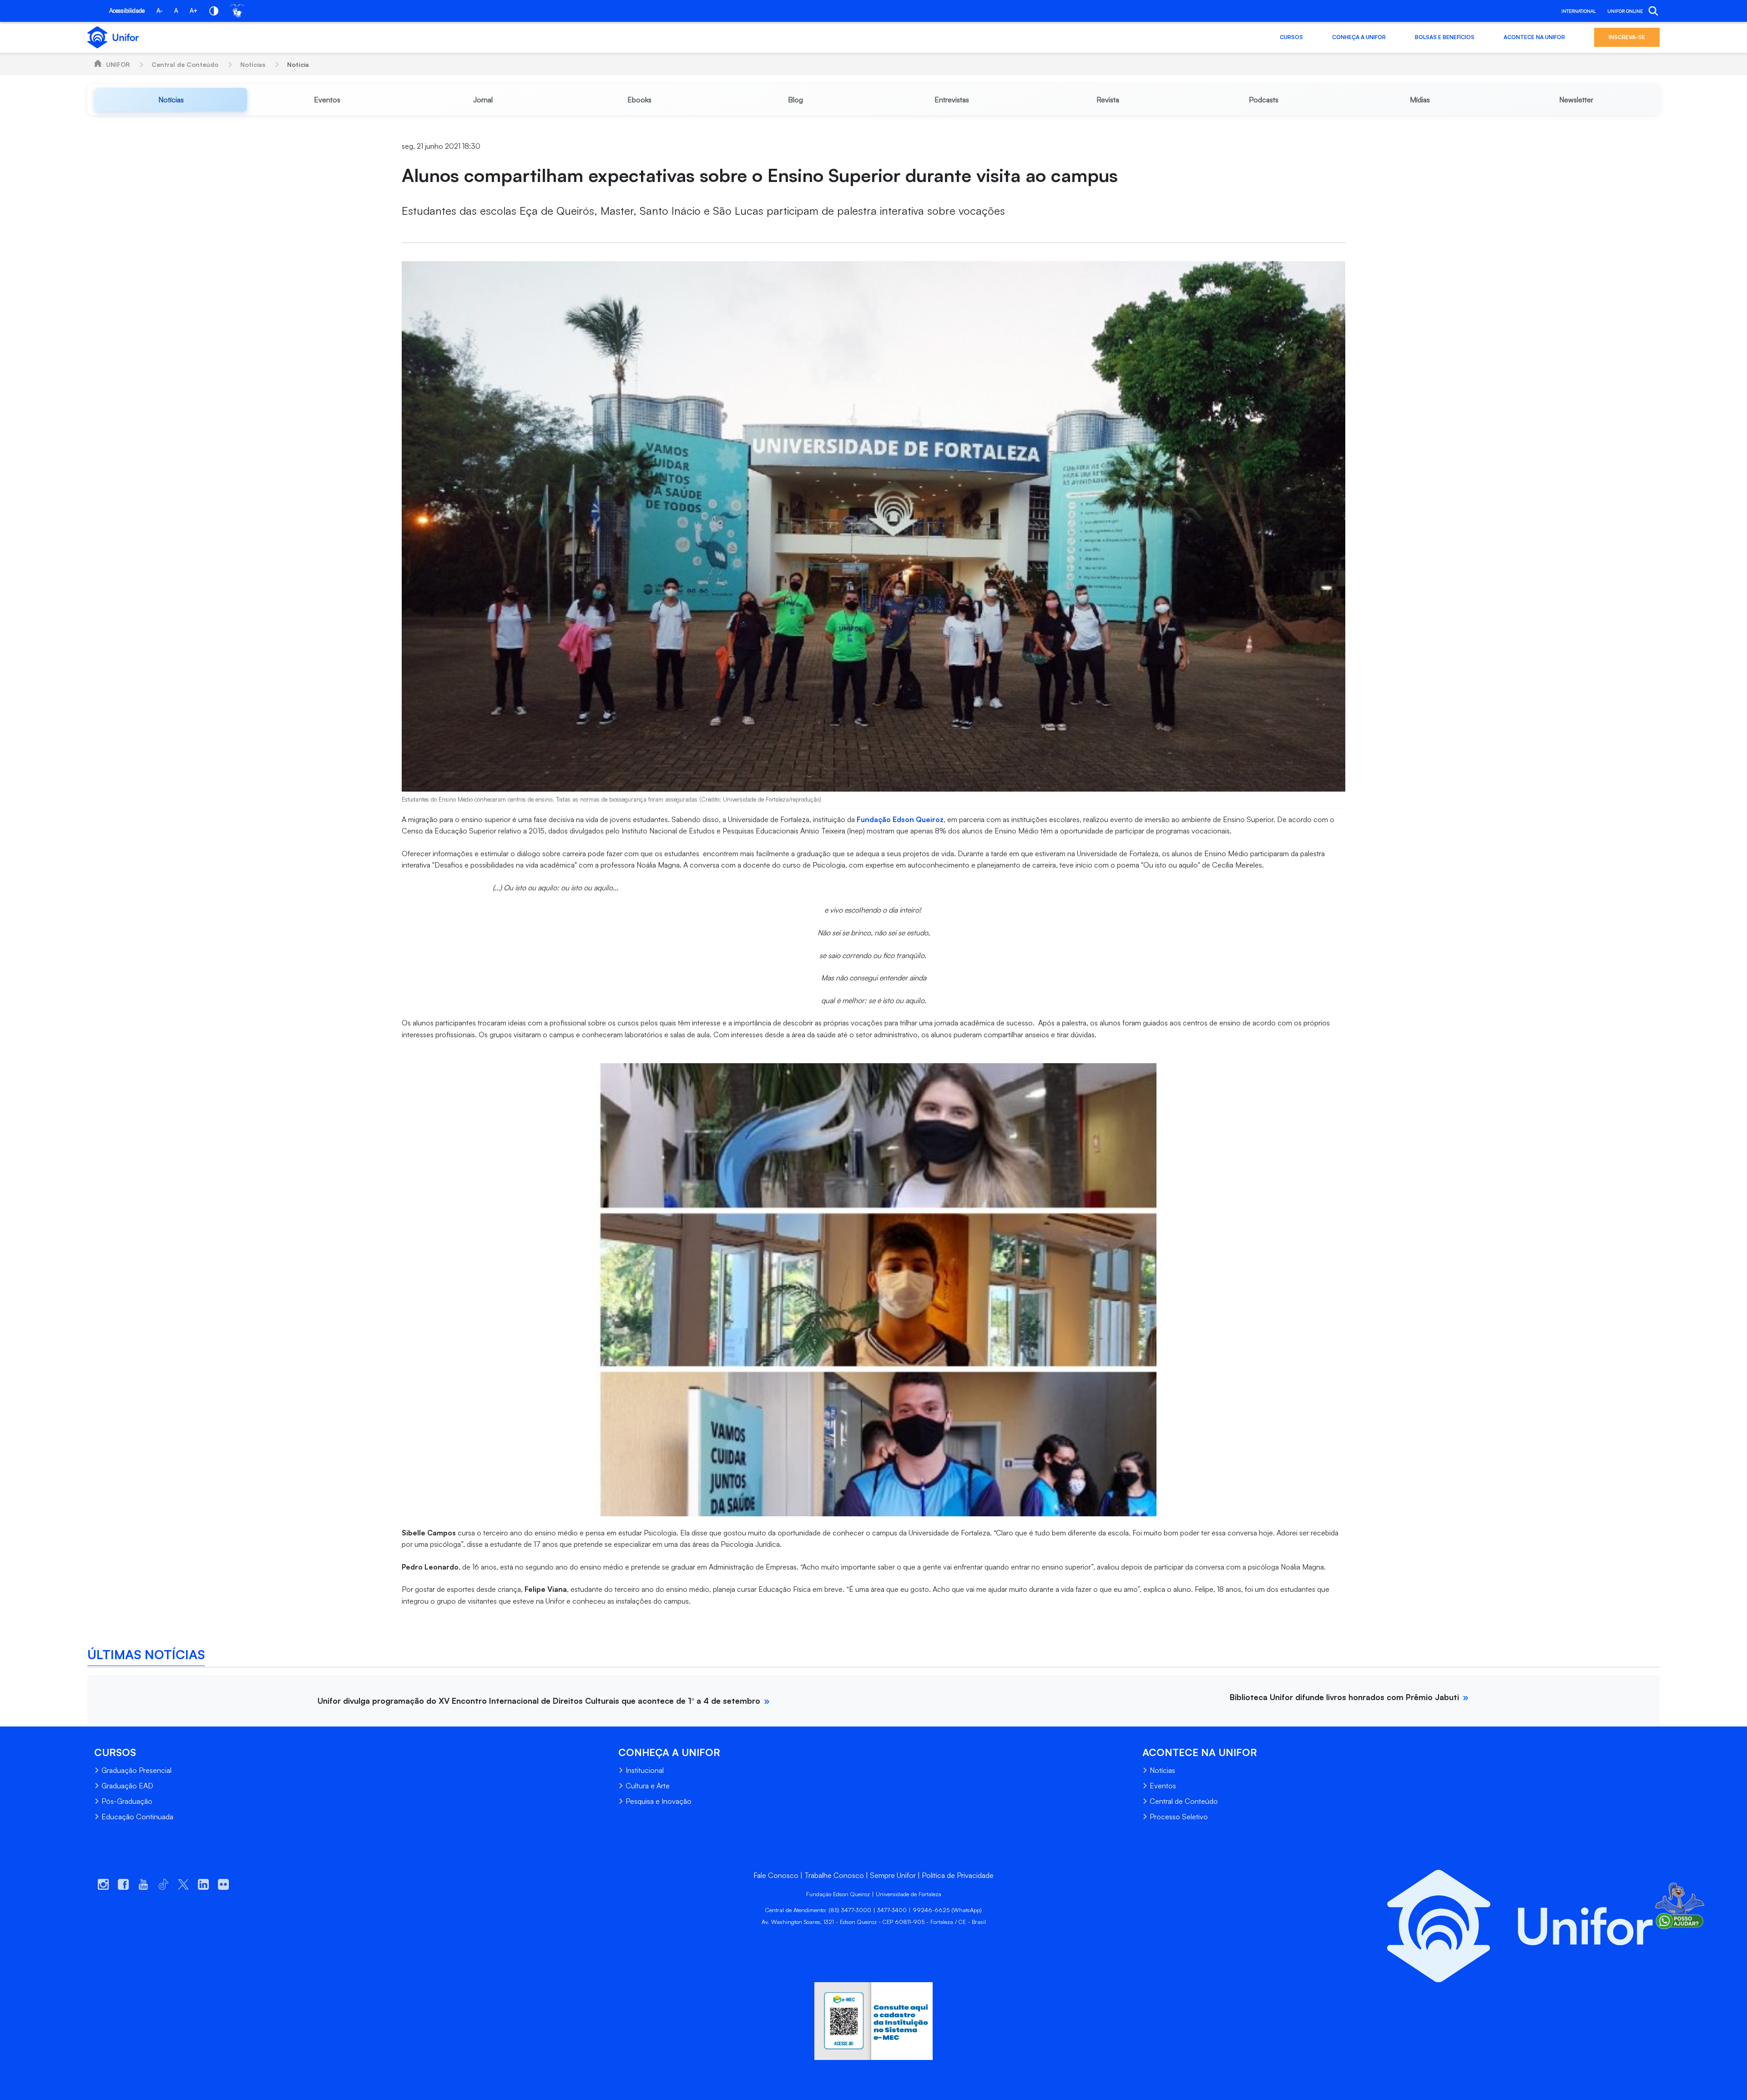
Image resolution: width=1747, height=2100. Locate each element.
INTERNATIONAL (1578, 11)
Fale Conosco (776, 1875)
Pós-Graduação (127, 1801)
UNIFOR (118, 64)
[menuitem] (171, 100)
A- (159, 10)
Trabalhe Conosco (834, 1875)
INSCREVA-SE (1627, 37)
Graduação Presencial (136, 1770)
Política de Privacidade (958, 1875)
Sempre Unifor (893, 1875)
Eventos (1163, 1786)
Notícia (298, 64)
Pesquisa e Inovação (659, 1801)
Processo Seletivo (1179, 1817)
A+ (194, 10)
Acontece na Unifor (1534, 37)
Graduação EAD (127, 1786)
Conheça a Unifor (1359, 37)
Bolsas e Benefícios (1445, 37)
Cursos (1291, 37)
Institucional (645, 1770)
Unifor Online (1625, 11)
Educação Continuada (137, 1817)
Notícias (253, 64)
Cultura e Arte (648, 1786)
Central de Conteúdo (185, 64)
